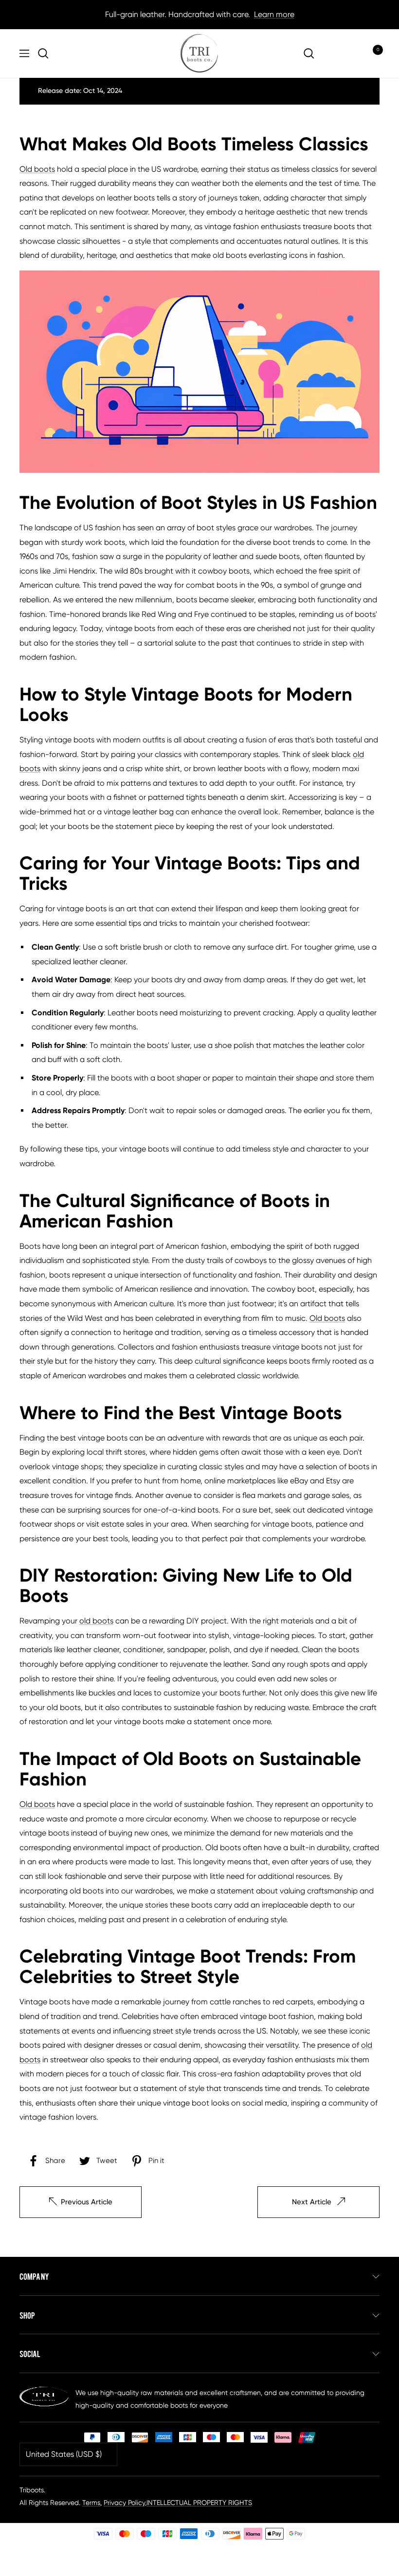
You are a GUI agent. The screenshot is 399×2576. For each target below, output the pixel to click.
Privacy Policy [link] (124, 2503)
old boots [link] (96, 1621)
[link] (46, 54)
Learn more (274, 14)
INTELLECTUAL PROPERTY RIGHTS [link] (199, 2503)
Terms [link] (91, 2503)
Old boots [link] (37, 169)
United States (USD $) (64, 2454)
